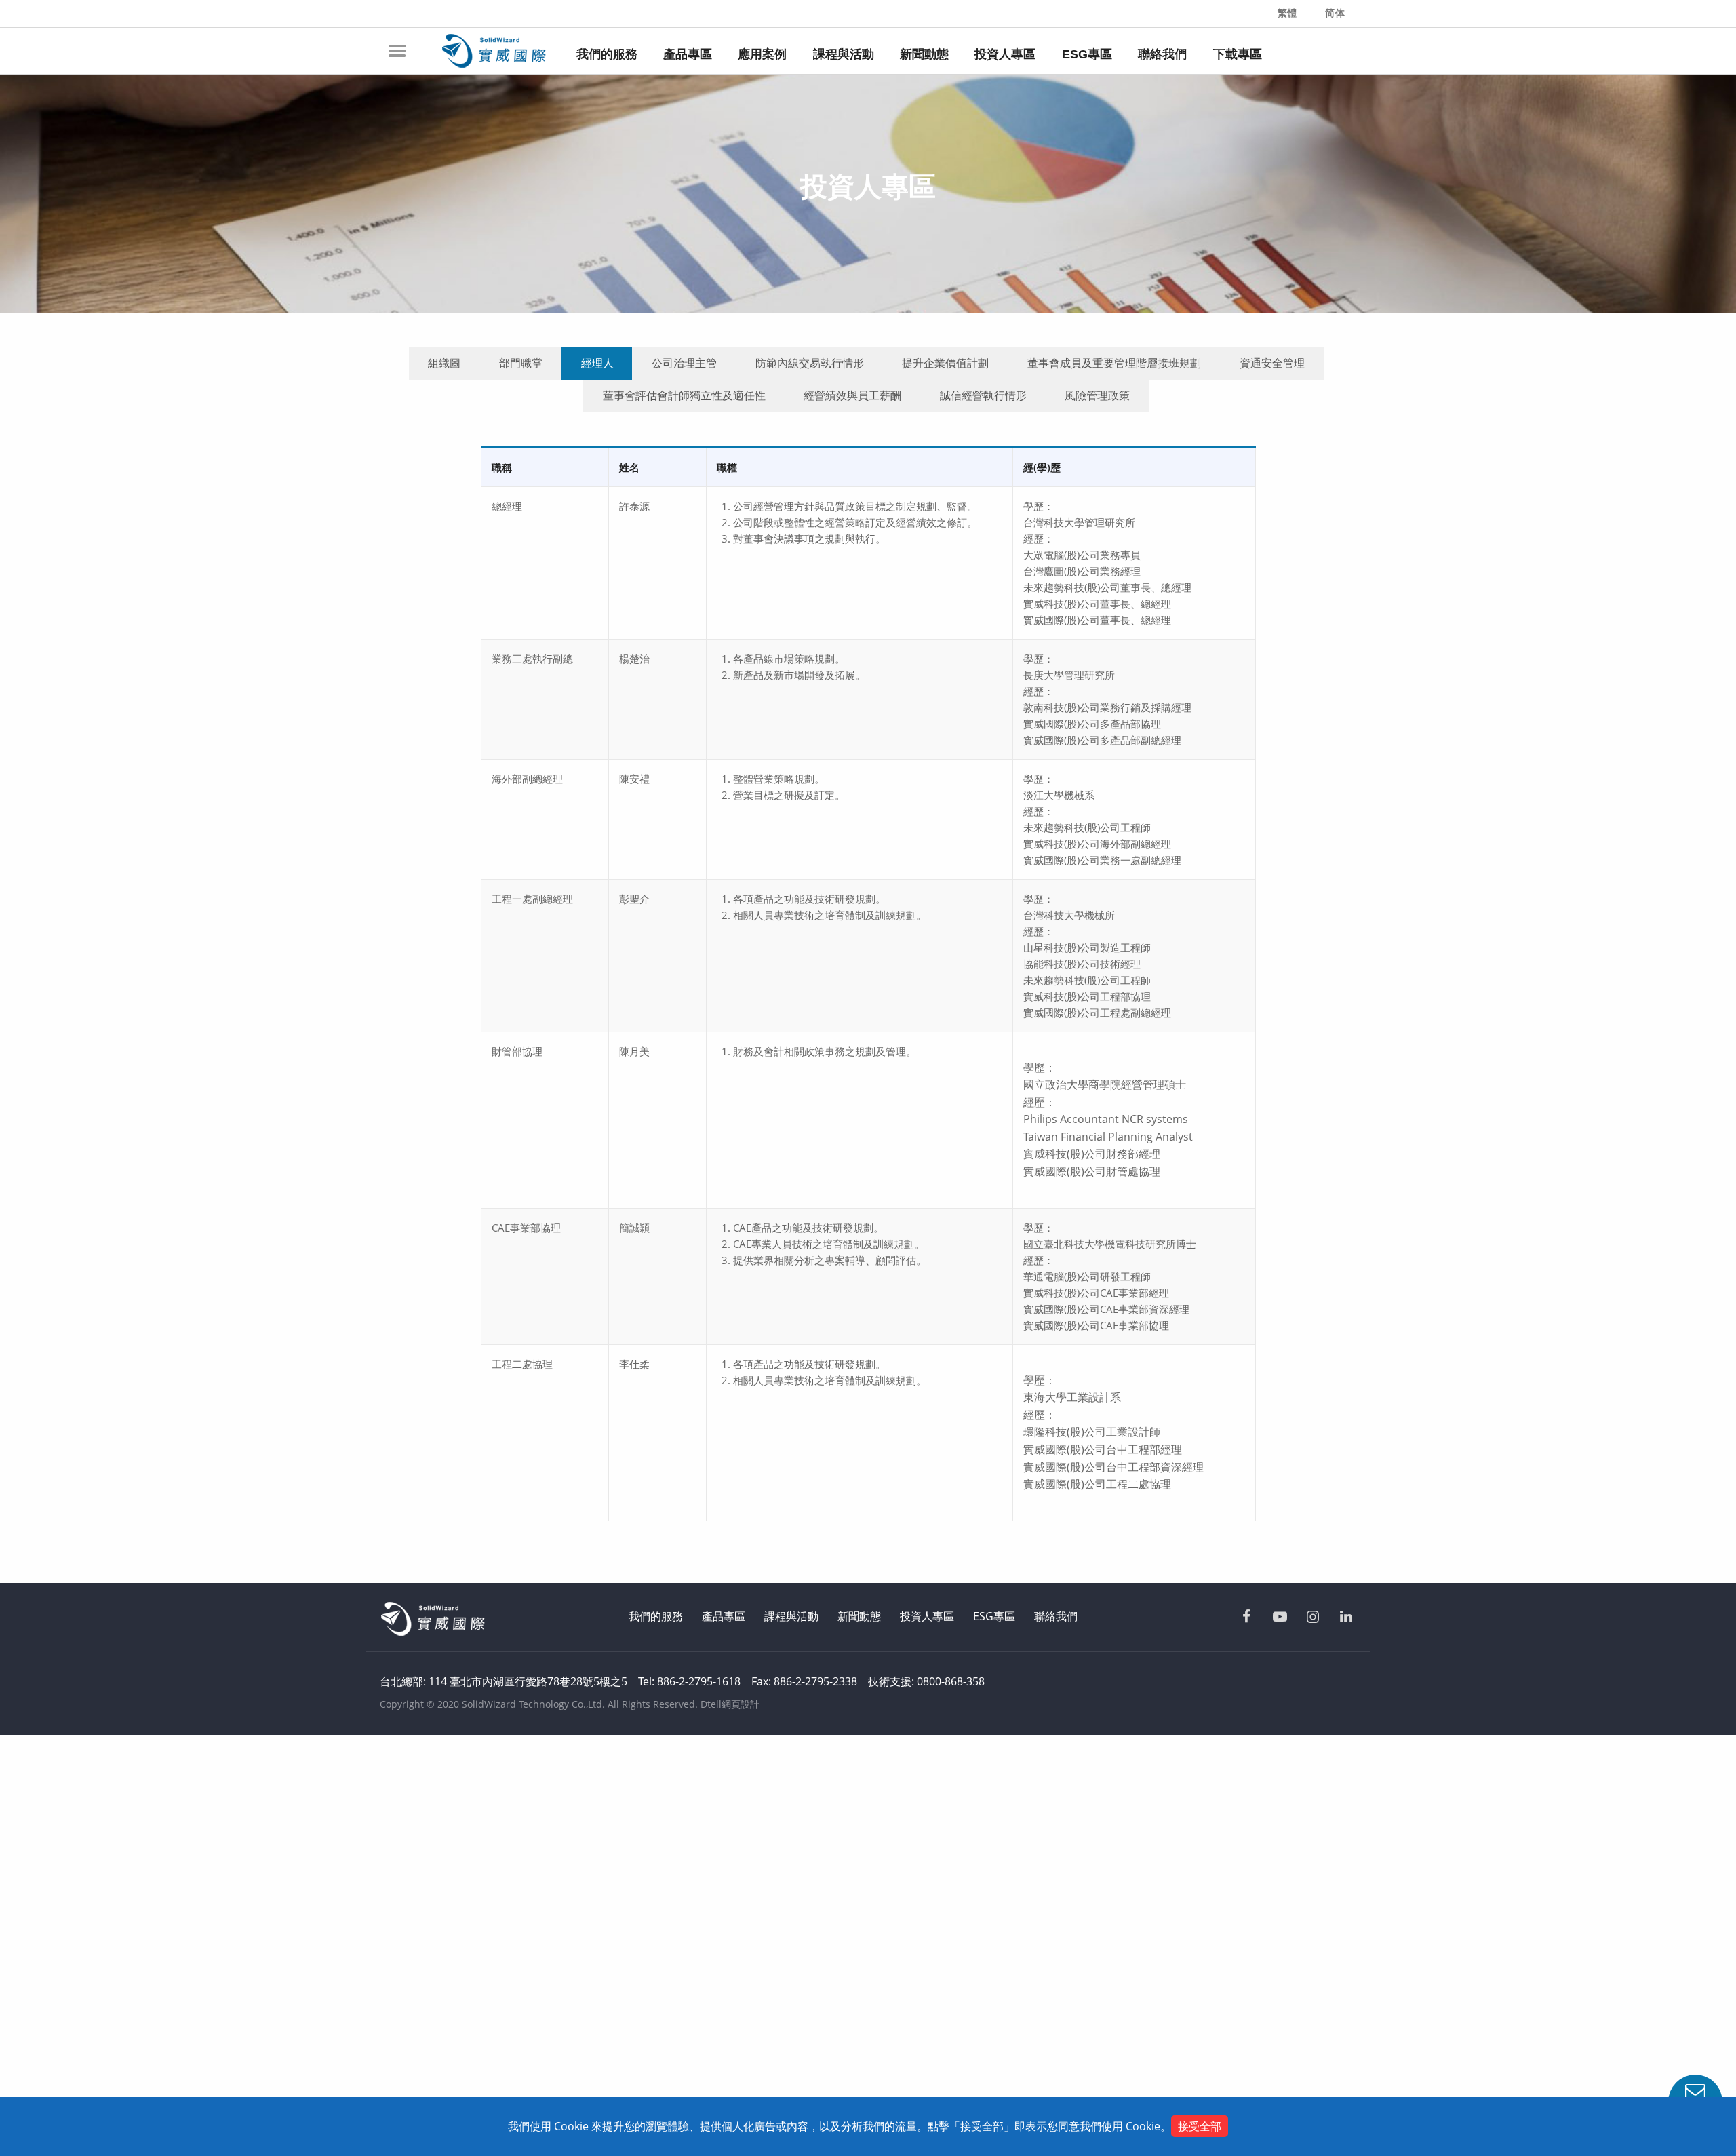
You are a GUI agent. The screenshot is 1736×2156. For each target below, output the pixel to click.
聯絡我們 (1056, 1616)
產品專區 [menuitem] (688, 54)
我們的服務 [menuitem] (607, 54)
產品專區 (724, 1616)
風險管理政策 (1097, 395)
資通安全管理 (1272, 363)
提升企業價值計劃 (945, 363)
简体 (1335, 13)
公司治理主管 (684, 363)
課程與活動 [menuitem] (844, 54)
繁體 (1288, 13)
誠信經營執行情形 (983, 395)
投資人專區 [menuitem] (1005, 54)
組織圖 (444, 363)
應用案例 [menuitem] (762, 54)
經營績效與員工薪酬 (852, 395)
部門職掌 (521, 363)
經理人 (597, 363)
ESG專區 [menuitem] (1087, 54)
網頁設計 (741, 1704)
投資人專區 (927, 1616)
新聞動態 (859, 1616)
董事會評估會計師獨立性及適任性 (684, 395)
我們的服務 (656, 1616)
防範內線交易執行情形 (810, 363)
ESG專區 (994, 1616)
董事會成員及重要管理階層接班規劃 (1114, 363)
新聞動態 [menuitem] (924, 54)
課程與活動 (791, 1616)
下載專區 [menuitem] (1238, 54)
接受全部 (1200, 2126)
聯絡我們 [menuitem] (1162, 54)
